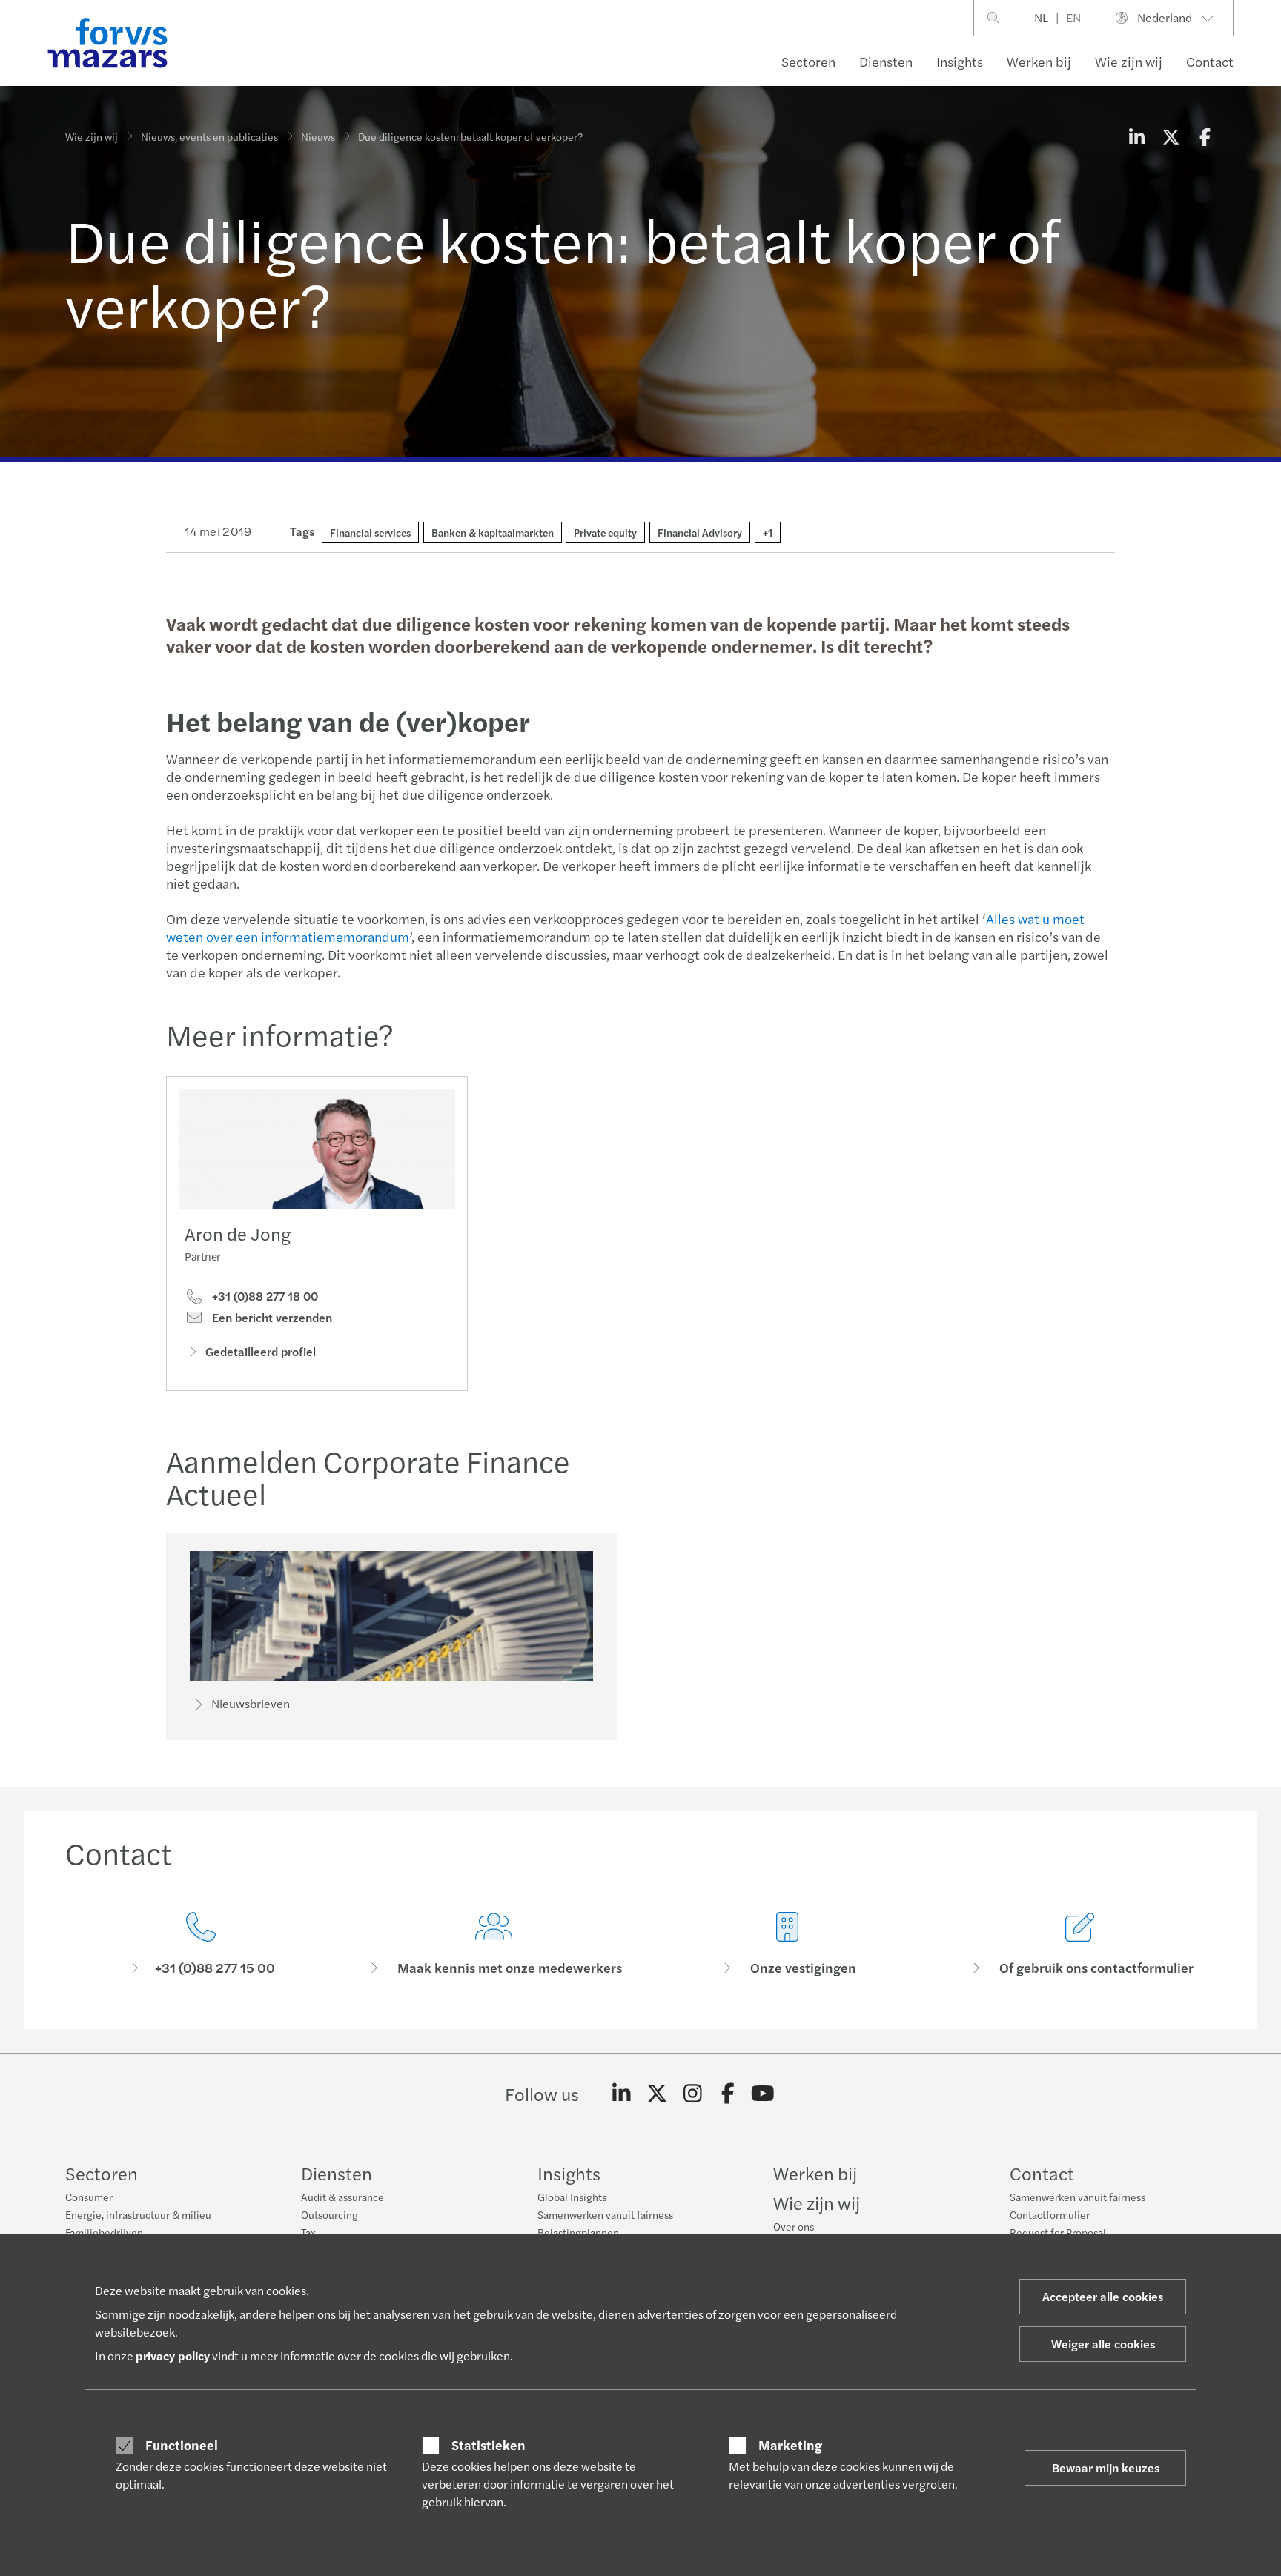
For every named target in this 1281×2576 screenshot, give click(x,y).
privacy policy (173, 2356)
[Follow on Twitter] (657, 2094)
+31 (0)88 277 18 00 (264, 1296)
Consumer (89, 2197)
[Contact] (201, 1944)
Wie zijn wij (1129, 61)
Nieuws (318, 136)
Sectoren (808, 61)
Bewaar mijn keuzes (1106, 2467)
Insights (960, 61)
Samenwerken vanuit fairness (605, 2214)
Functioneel (182, 2445)
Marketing (790, 2445)
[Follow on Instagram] (693, 2094)
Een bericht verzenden (271, 1318)
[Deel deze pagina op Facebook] (1205, 136)
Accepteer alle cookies (1103, 2296)
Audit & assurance (342, 2197)
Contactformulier (1050, 2214)
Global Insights (572, 2197)
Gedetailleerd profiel (261, 1351)
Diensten (886, 61)
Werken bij (1039, 61)
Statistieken (489, 2445)
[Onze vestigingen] (787, 1944)
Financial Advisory (700, 532)
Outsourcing (330, 2214)
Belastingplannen (578, 2232)
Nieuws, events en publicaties (209, 136)
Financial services (370, 532)
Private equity (605, 532)
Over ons (794, 2226)
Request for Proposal (1058, 2232)
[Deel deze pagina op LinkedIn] (1136, 136)
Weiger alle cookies (1103, 2344)
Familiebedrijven (104, 2232)
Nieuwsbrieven (251, 1703)
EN (1073, 17)
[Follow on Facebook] (728, 2094)
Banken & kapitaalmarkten (493, 532)
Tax (308, 2232)
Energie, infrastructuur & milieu (138, 2214)
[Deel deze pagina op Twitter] (1171, 136)
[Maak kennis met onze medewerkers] (494, 1944)
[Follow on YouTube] (763, 2094)
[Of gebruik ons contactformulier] (1081, 1944)
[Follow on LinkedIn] (622, 2094)
